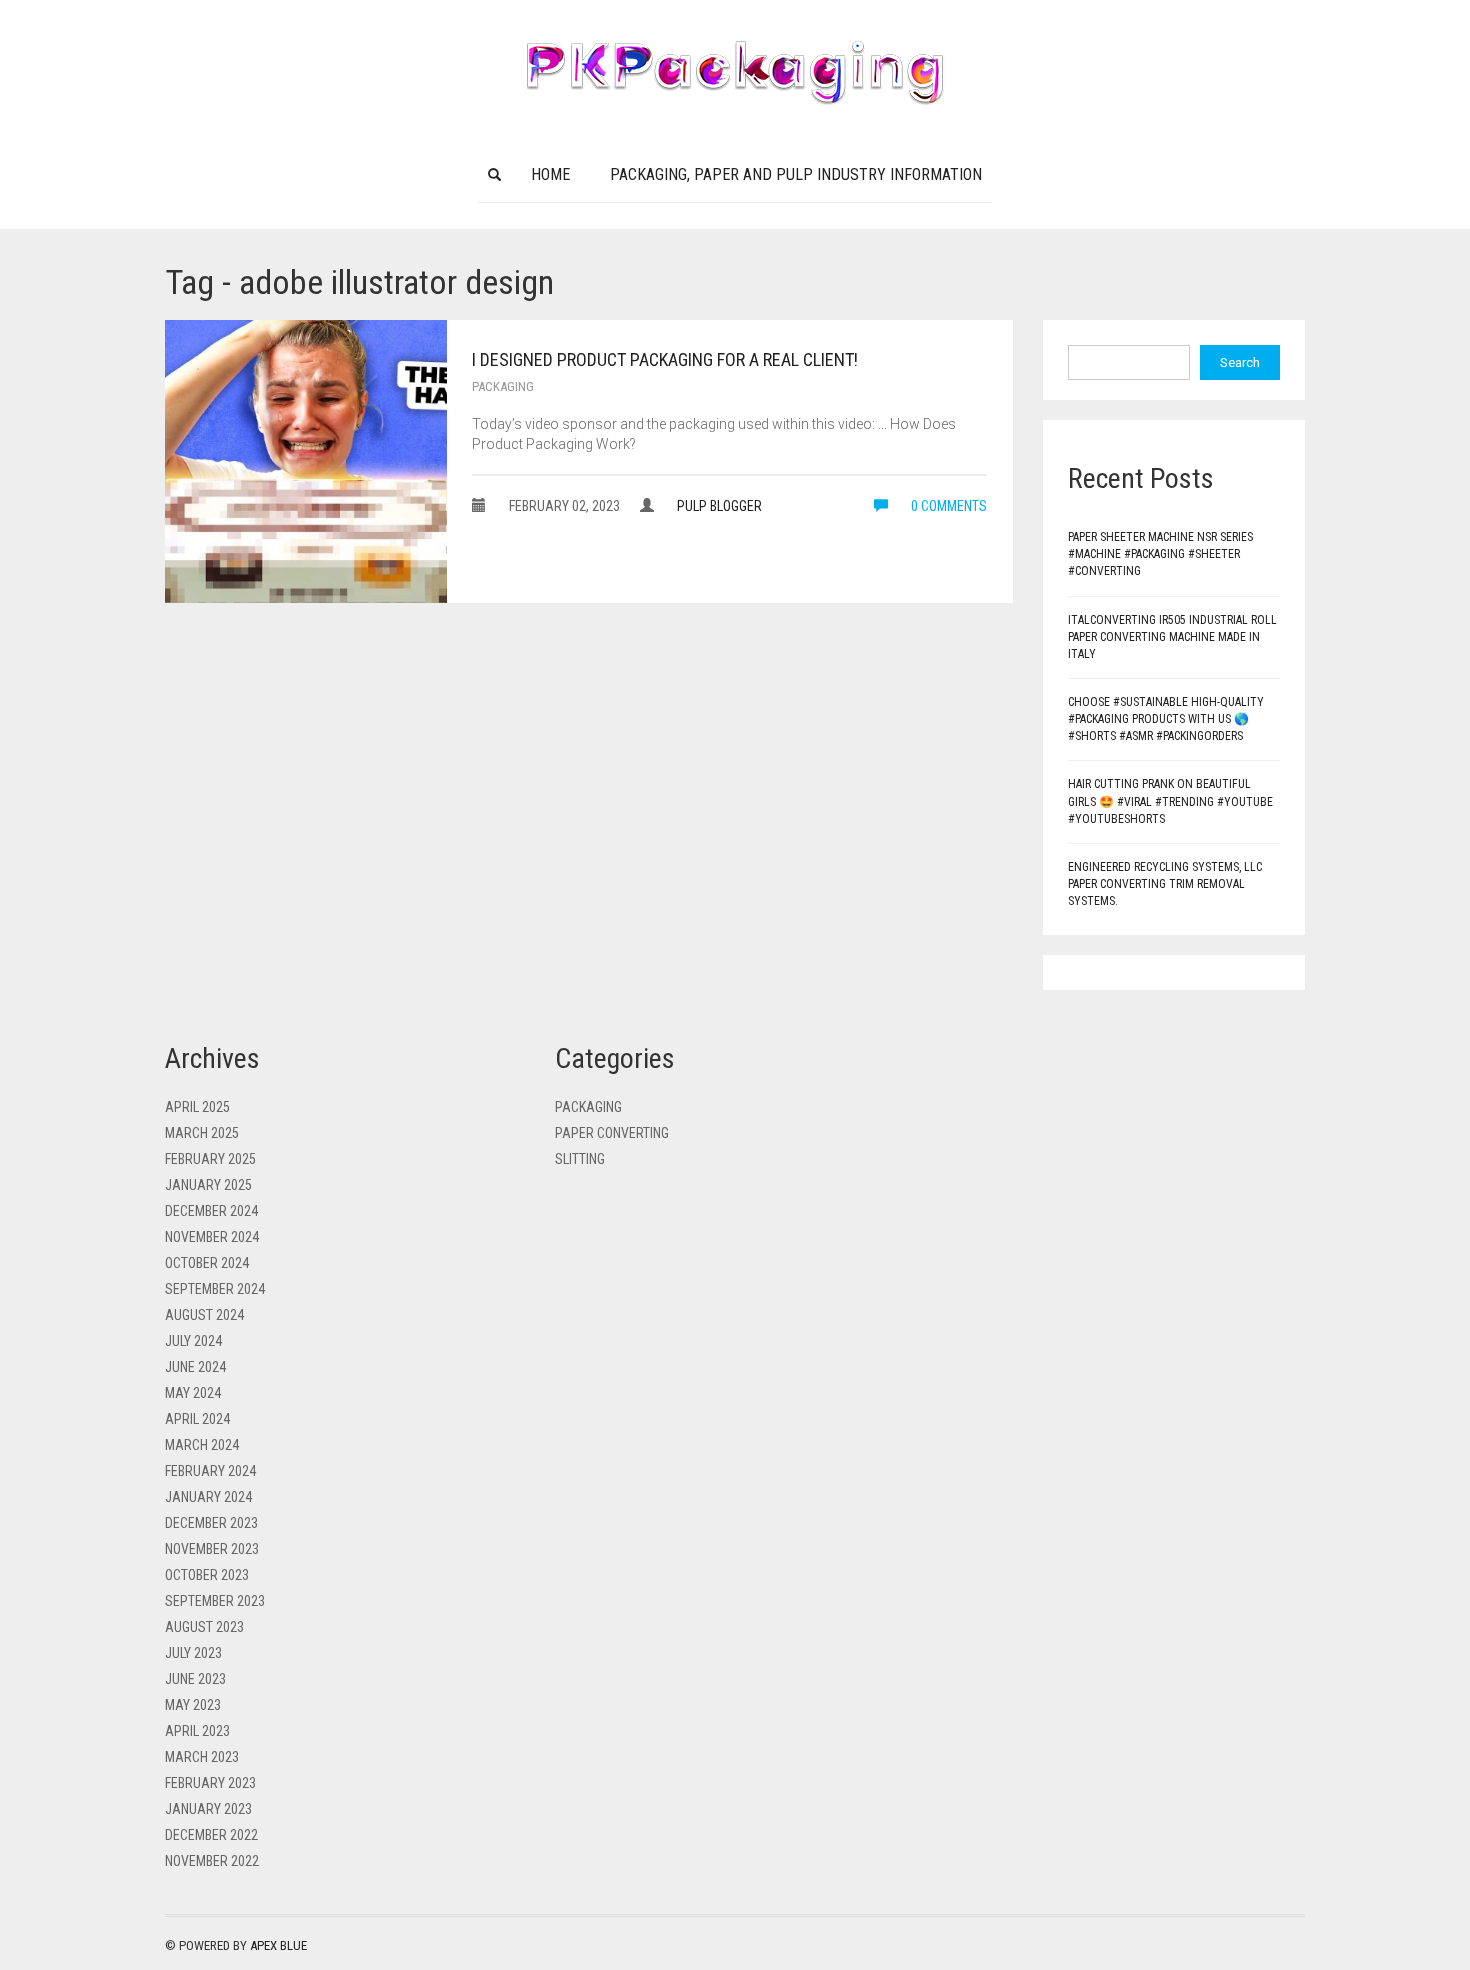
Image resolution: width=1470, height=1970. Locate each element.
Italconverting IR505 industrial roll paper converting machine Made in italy (1172, 637)
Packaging (503, 386)
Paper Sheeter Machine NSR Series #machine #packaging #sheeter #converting (1160, 554)
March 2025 (202, 1133)
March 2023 (202, 1757)
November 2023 (212, 1549)
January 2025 (208, 1185)
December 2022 (211, 1835)
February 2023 (210, 1783)
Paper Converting (612, 1133)
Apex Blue (278, 1945)
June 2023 (195, 1679)
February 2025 (210, 1159)
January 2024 (208, 1497)
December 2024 (211, 1211)
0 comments (947, 506)
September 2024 (215, 1289)
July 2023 (193, 1653)
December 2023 (211, 1523)
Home (550, 174)
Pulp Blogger (719, 506)
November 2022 (212, 1861)
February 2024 (210, 1471)
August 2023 (204, 1627)
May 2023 (193, 1705)
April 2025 (197, 1107)
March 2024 (202, 1445)
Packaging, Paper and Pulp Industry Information (796, 174)
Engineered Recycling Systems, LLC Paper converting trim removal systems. (1165, 884)
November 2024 (212, 1237)
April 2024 (197, 1419)
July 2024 (193, 1341)
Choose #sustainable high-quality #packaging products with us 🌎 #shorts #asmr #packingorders (1166, 719)
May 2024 (193, 1393)
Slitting (580, 1159)
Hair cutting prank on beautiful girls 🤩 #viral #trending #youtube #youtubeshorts (1170, 801)
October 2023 (207, 1575)
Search (1240, 362)
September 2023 (215, 1601)
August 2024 (204, 1315)
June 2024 (195, 1367)
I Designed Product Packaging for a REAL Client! (665, 359)
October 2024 (207, 1263)
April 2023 (197, 1731)
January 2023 (208, 1809)
